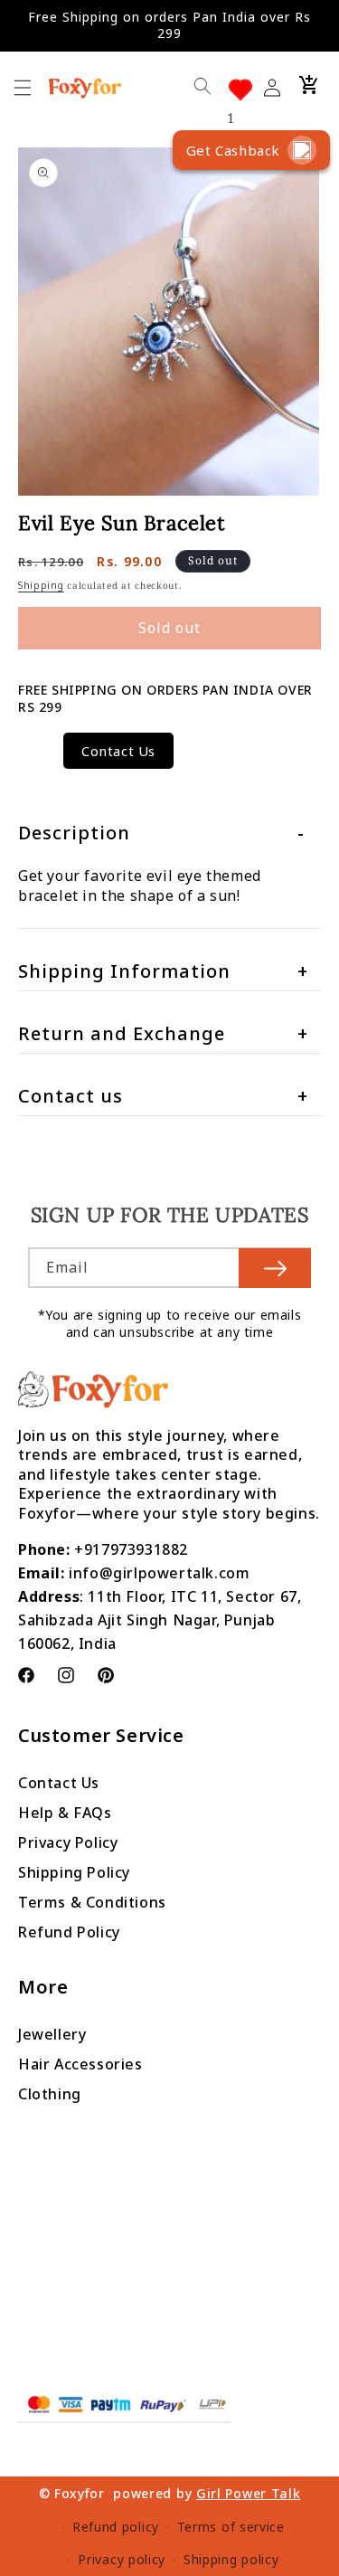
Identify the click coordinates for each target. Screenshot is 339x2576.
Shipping (41, 585)
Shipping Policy (74, 1872)
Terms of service (231, 2527)
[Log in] (278, 85)
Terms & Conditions (92, 1902)
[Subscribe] (275, 1268)
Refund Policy (69, 1932)
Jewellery (52, 2034)
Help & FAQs (65, 1813)
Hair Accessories (80, 2064)
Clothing (50, 2094)
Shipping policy (231, 2559)
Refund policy (116, 2527)
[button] (309, 85)
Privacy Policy (68, 1842)
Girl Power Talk (249, 2493)
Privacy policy (122, 2559)
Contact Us (118, 751)
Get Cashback (233, 150)
